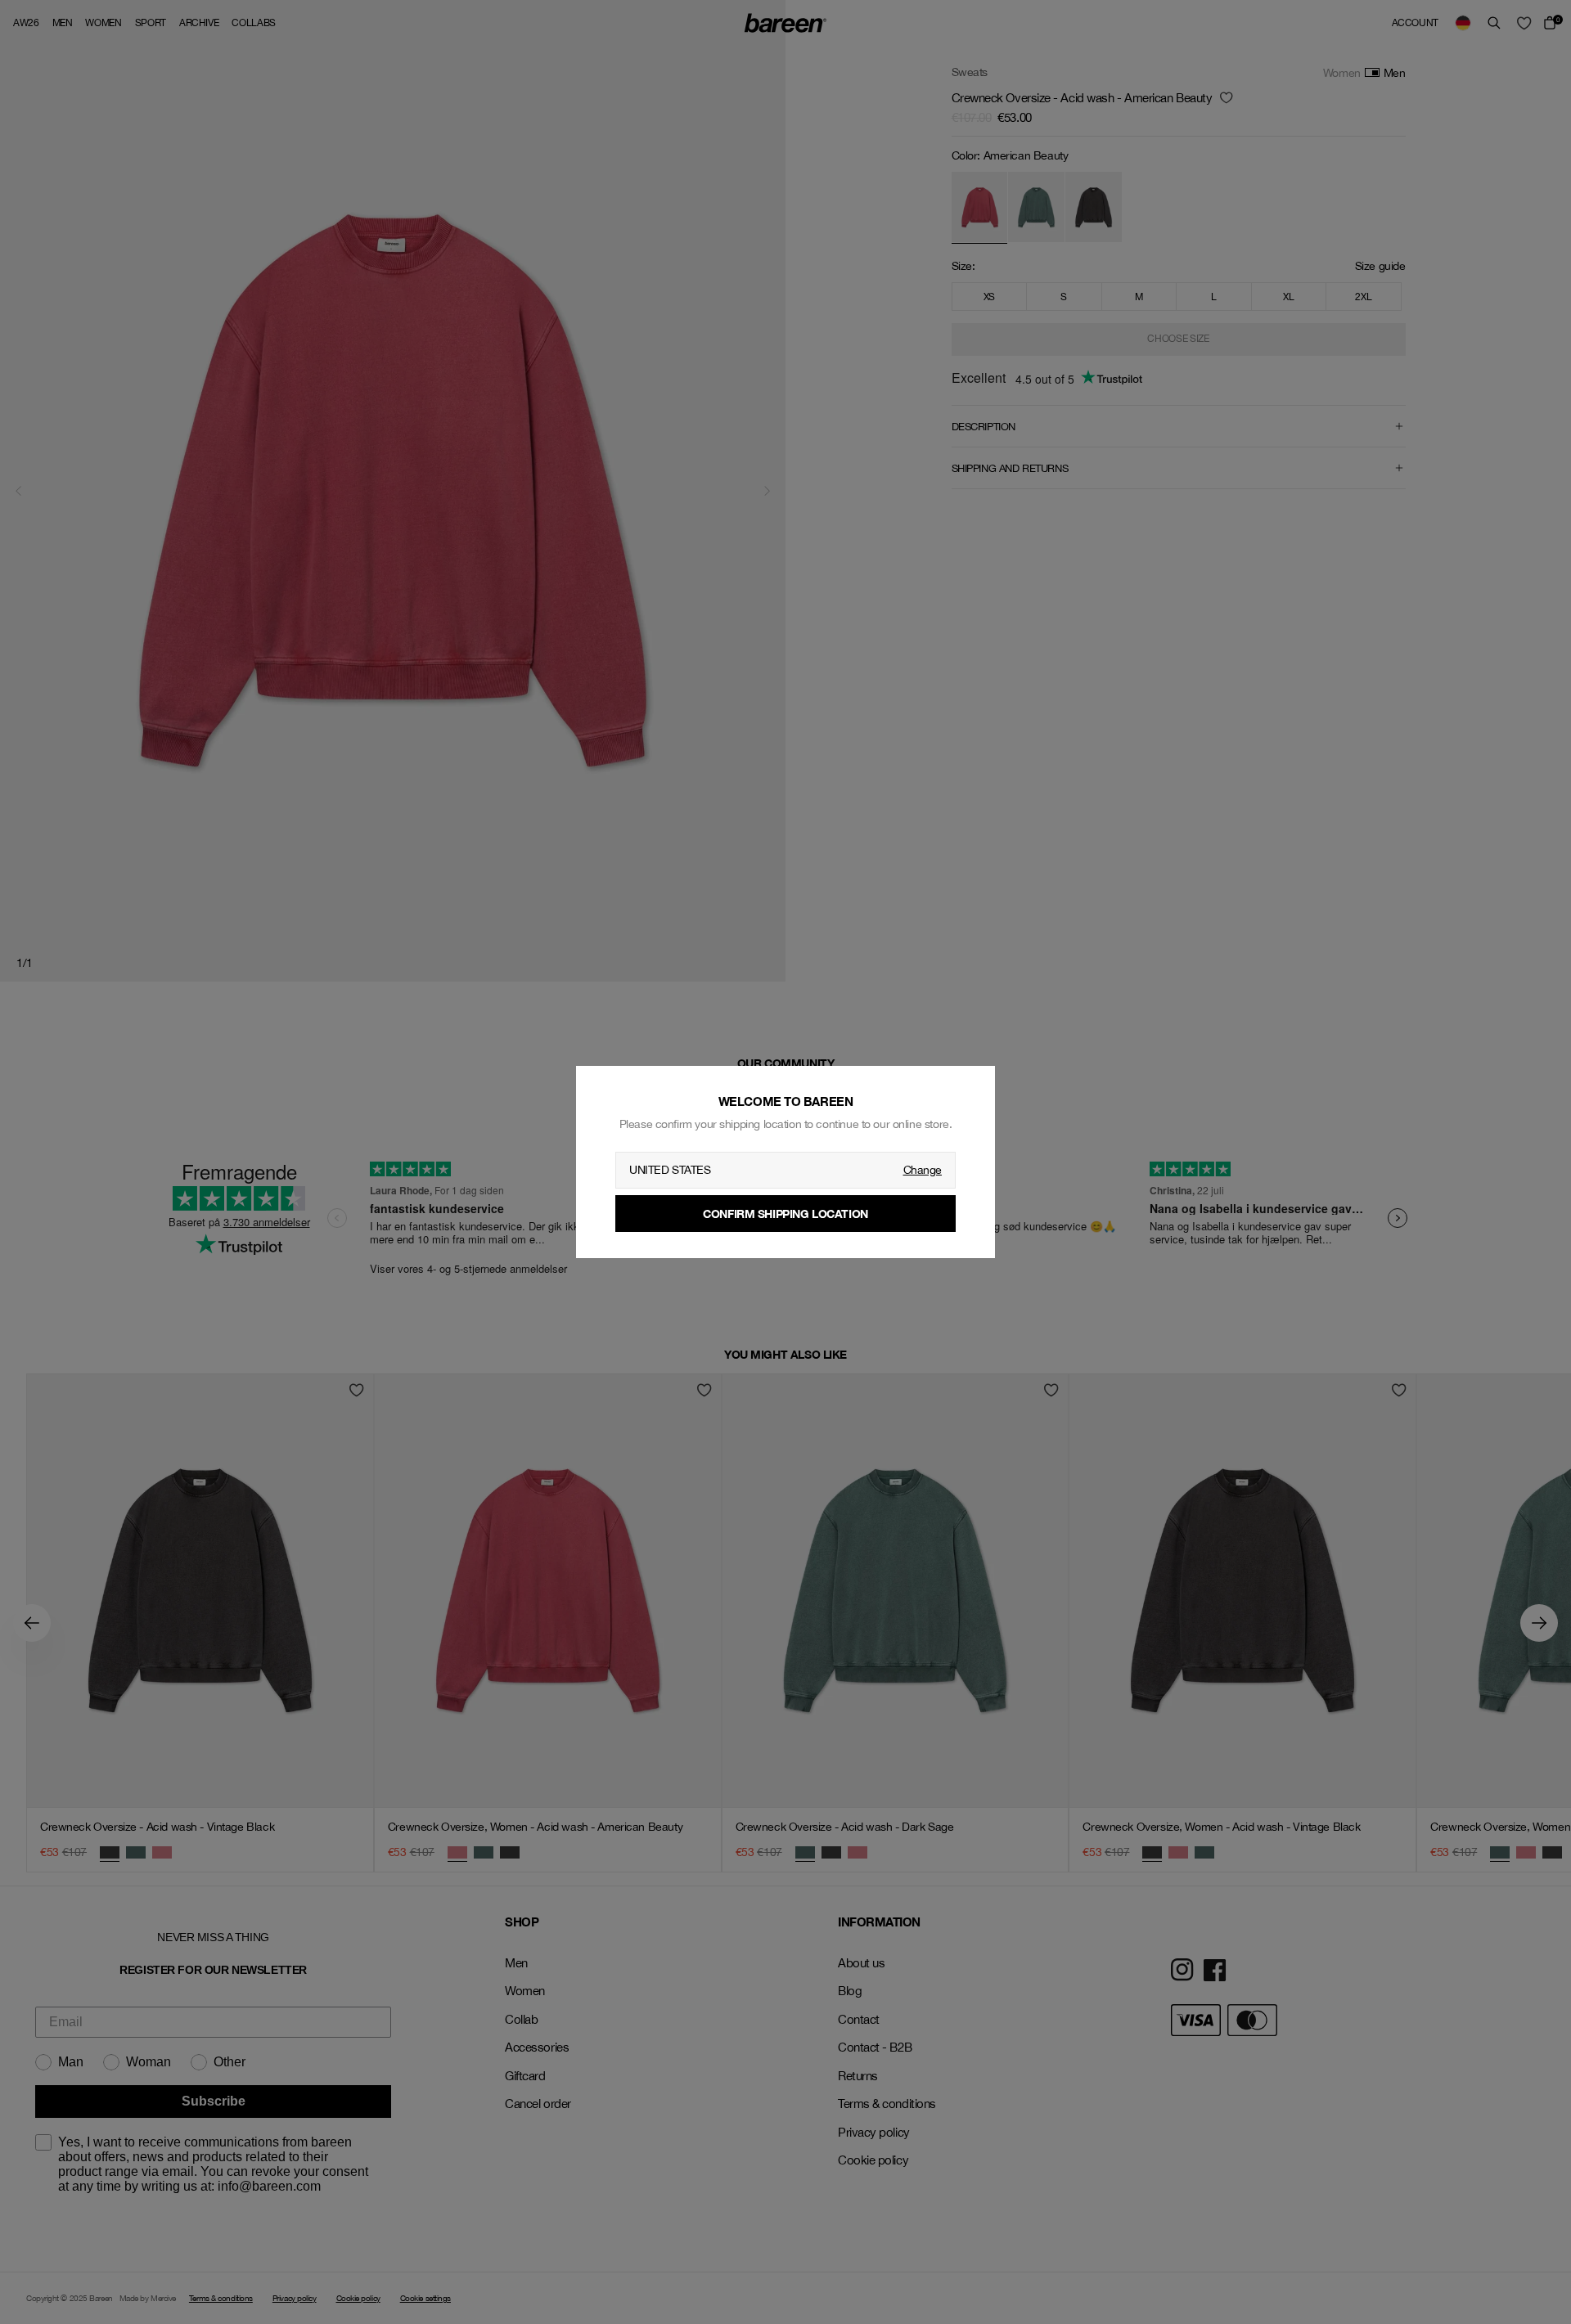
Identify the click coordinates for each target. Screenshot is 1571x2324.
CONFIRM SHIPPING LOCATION (785, 1214)
